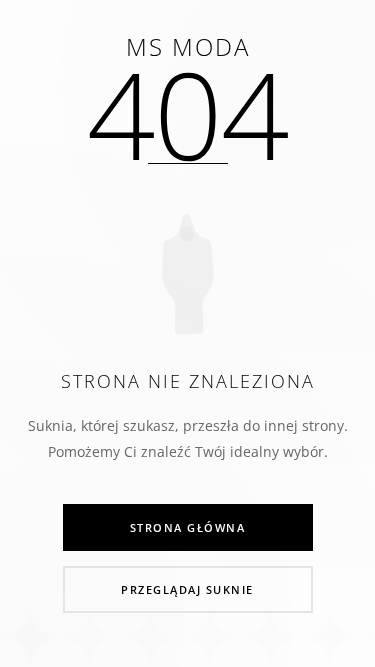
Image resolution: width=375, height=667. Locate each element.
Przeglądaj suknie (187, 589)
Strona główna (188, 527)
